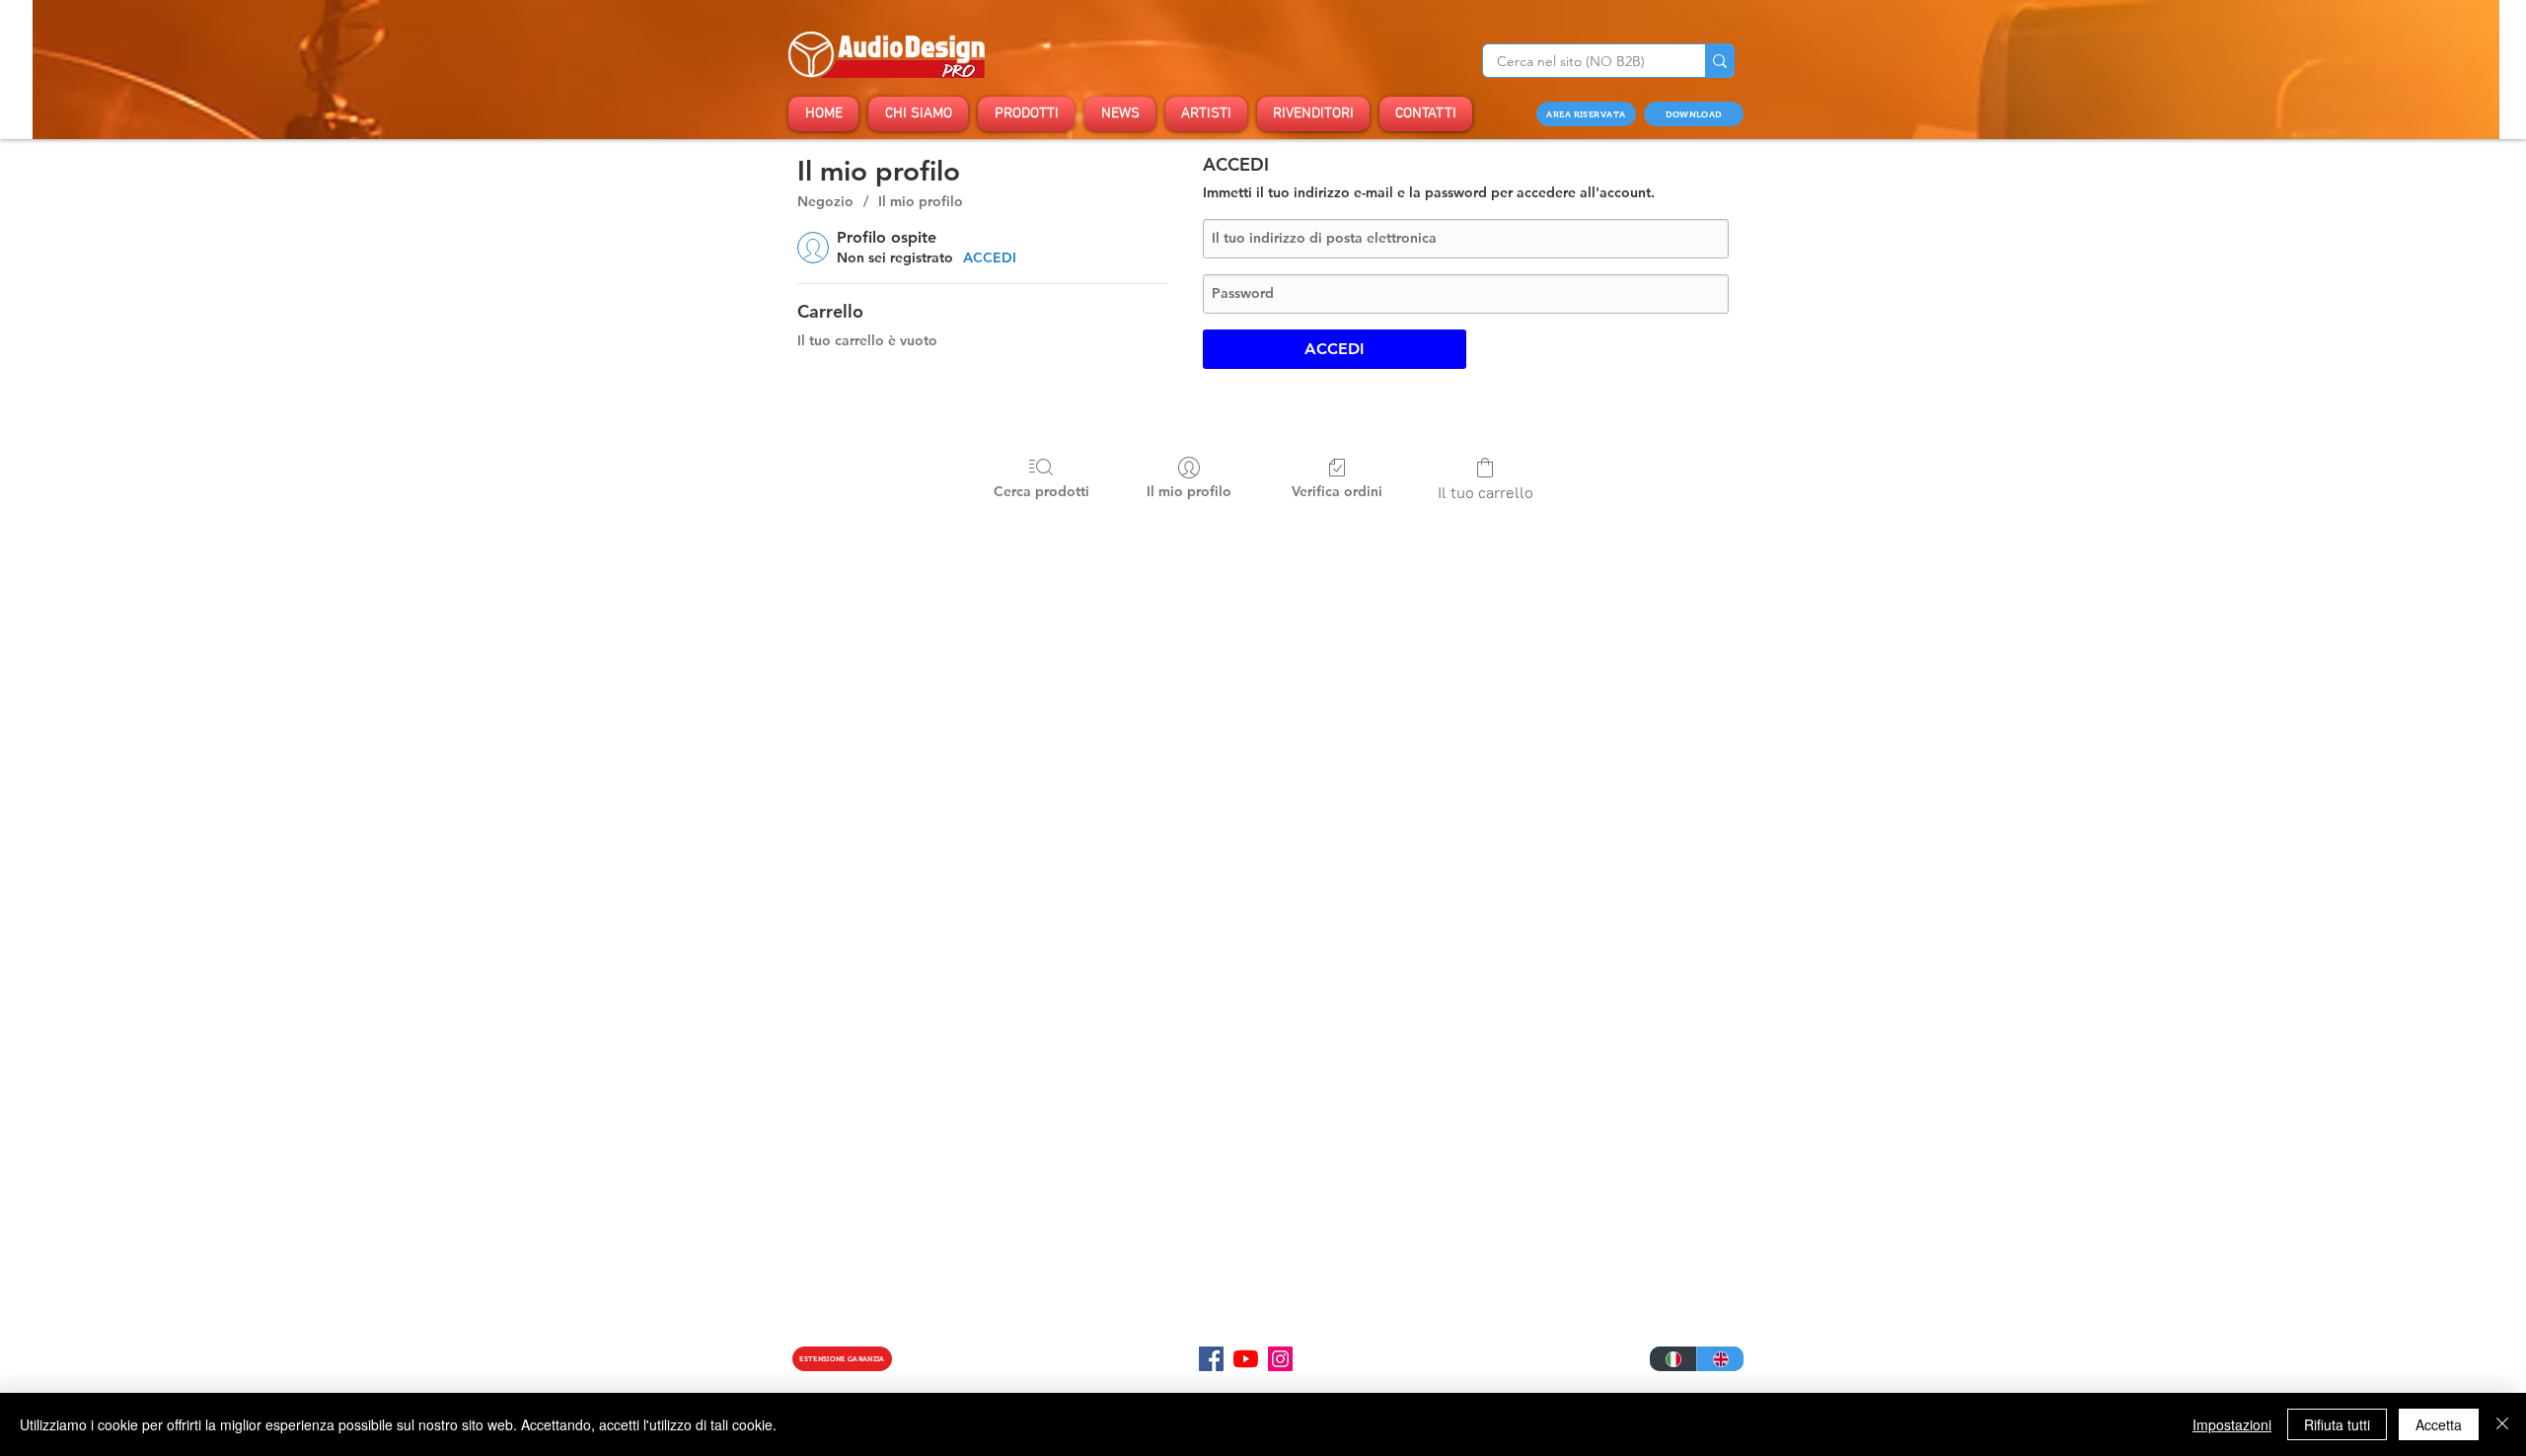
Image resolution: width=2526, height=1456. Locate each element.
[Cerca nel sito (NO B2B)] (1719, 61)
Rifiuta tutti (2337, 1424)
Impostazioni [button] (2232, 1424)
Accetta (2439, 1424)
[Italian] (1673, 1359)
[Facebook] (1211, 1359)
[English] (1720, 1359)
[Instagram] (1280, 1359)
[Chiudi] (2502, 1424)
